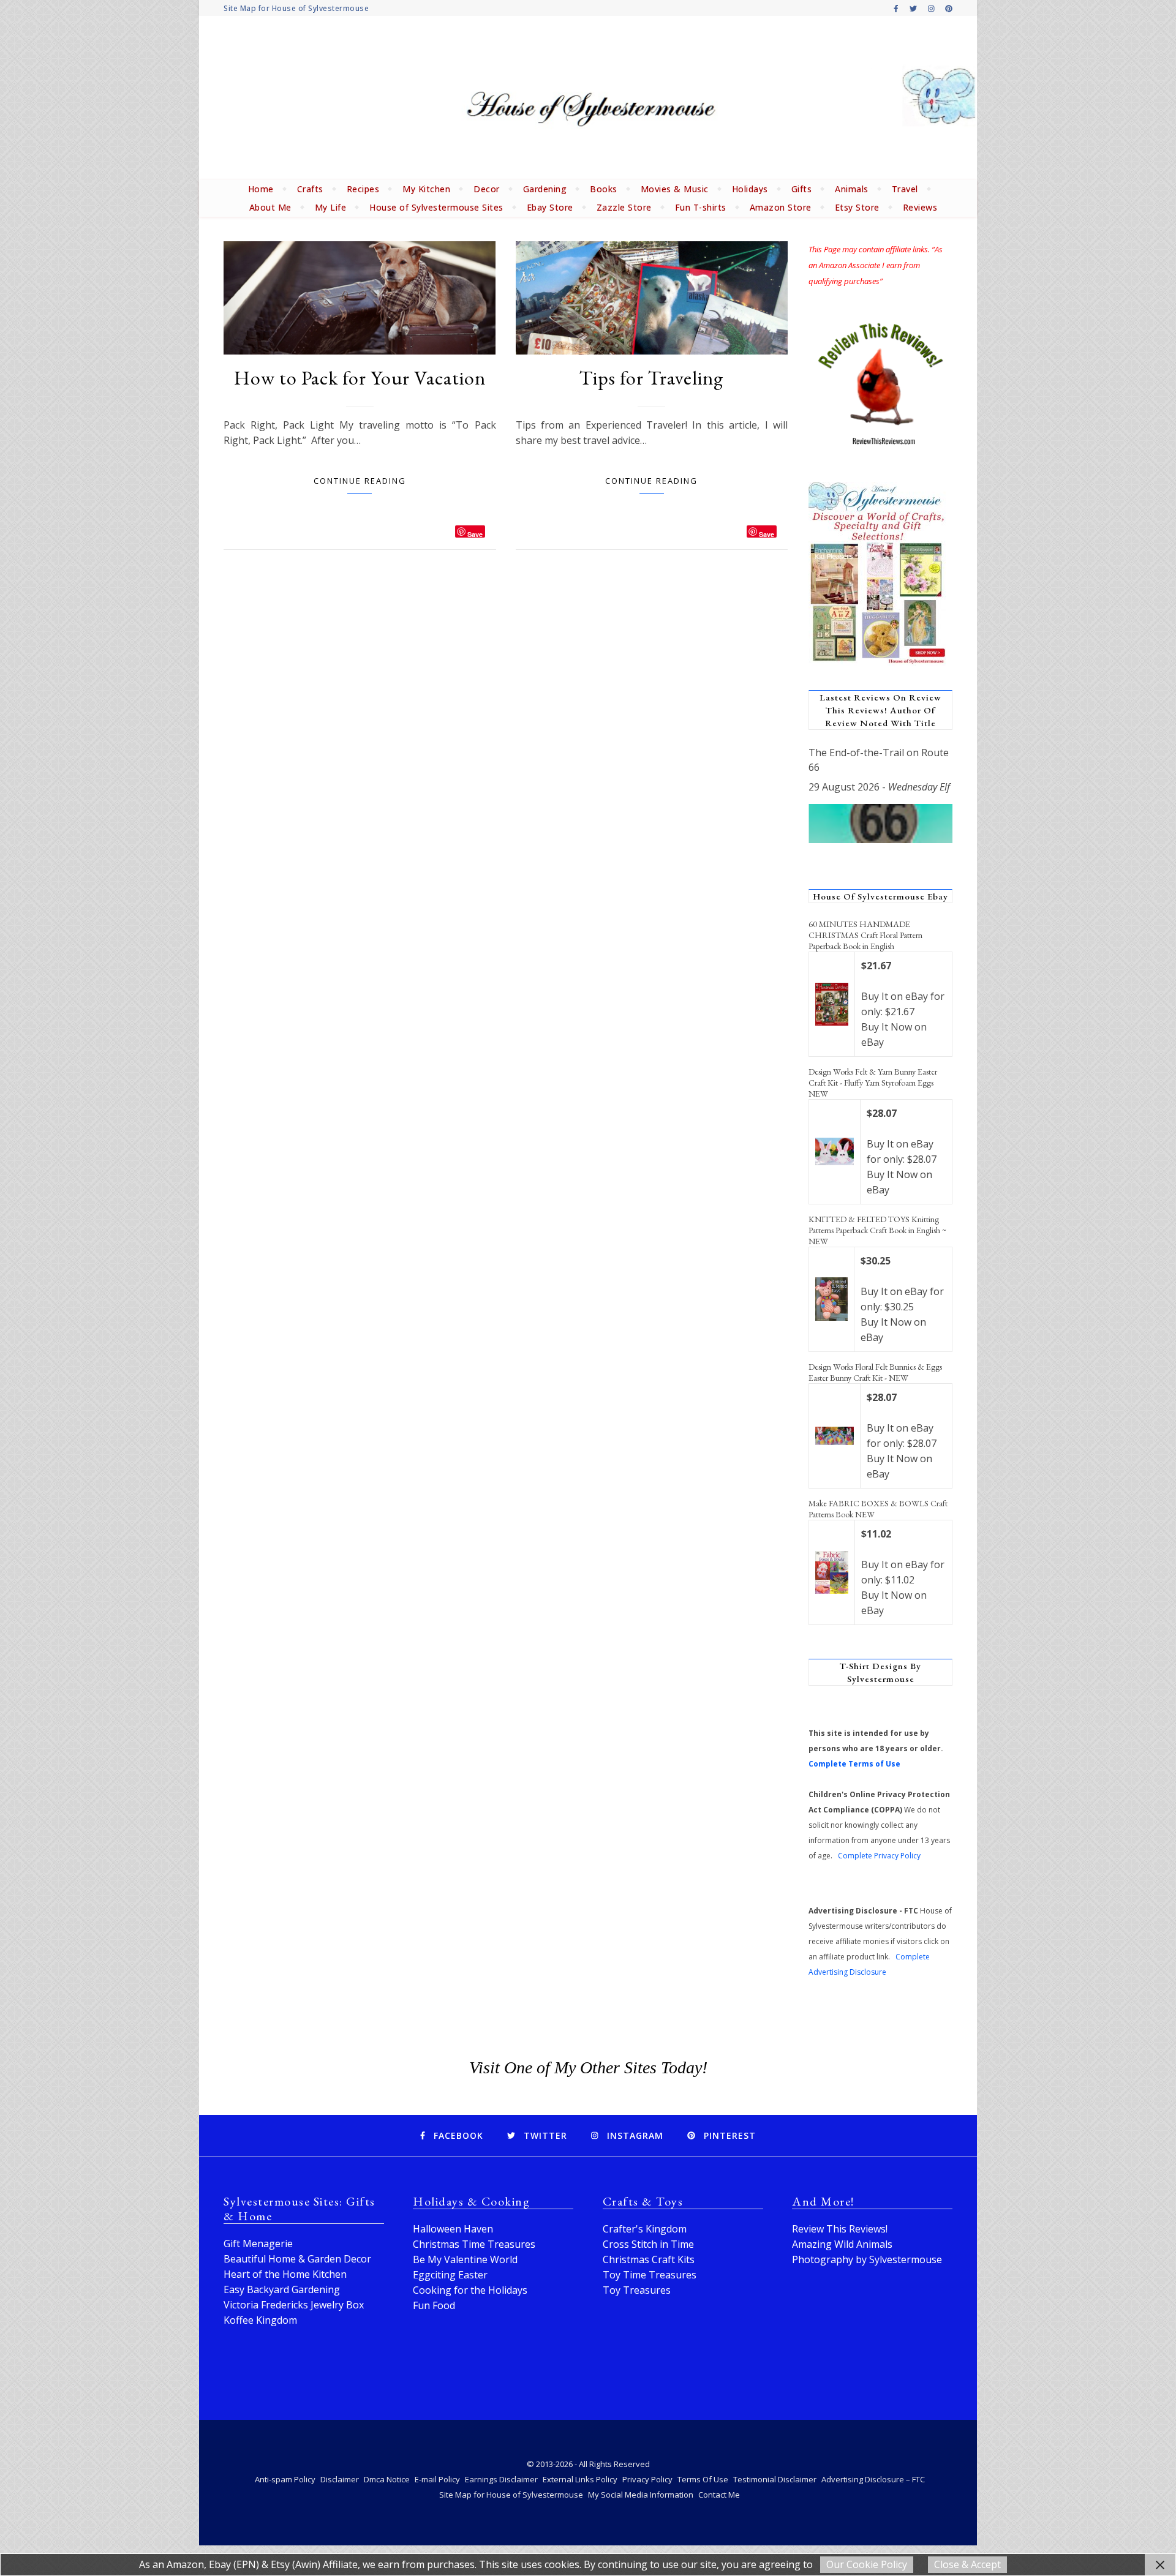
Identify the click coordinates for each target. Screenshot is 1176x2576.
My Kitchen (426, 189)
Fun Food (434, 2305)
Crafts (310, 189)
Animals (852, 189)
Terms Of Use (703, 2479)
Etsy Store (857, 207)
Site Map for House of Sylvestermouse (296, 8)
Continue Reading (360, 481)
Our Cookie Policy (867, 2564)
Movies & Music (675, 189)
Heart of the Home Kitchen (285, 2274)
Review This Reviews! (840, 2229)
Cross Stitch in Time (648, 2244)
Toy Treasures (637, 2290)
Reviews (920, 207)
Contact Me (719, 2495)
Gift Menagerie (258, 2244)
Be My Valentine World (465, 2259)
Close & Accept (967, 2564)
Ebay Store (550, 207)
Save (475, 534)
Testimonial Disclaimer (775, 2479)
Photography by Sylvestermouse (867, 2259)
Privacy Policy (647, 2479)
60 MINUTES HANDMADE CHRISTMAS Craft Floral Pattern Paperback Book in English (865, 935)
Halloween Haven (453, 2229)
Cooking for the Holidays (470, 2290)
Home (261, 189)
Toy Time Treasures (650, 2275)
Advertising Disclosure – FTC (873, 2479)
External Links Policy (580, 2479)
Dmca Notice (387, 2479)
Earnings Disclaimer (501, 2479)
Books (604, 189)
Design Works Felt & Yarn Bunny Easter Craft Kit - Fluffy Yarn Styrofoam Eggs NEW (873, 1083)
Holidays (750, 189)
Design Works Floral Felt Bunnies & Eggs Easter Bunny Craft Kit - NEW (875, 1372)
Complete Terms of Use (854, 1764)
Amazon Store (781, 207)
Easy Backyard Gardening (282, 2289)
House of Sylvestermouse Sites (436, 207)
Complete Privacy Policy (879, 1856)
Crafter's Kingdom (645, 2229)
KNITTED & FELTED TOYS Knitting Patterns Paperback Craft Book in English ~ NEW (877, 1230)
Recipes (363, 189)
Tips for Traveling (651, 378)
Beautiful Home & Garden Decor (297, 2259)
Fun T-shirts (701, 207)
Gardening (545, 189)
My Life (331, 207)
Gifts (802, 189)
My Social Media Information (641, 2495)
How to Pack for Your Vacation (360, 378)
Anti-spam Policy (285, 2479)
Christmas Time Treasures (474, 2244)
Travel (905, 189)
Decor (487, 189)
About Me (270, 207)
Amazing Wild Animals (842, 2244)
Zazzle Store (624, 207)
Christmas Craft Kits (649, 2259)
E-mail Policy (437, 2479)
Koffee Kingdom (260, 2320)
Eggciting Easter (450, 2275)
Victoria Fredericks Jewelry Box (294, 2305)
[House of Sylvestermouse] (588, 98)
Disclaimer (340, 2479)
